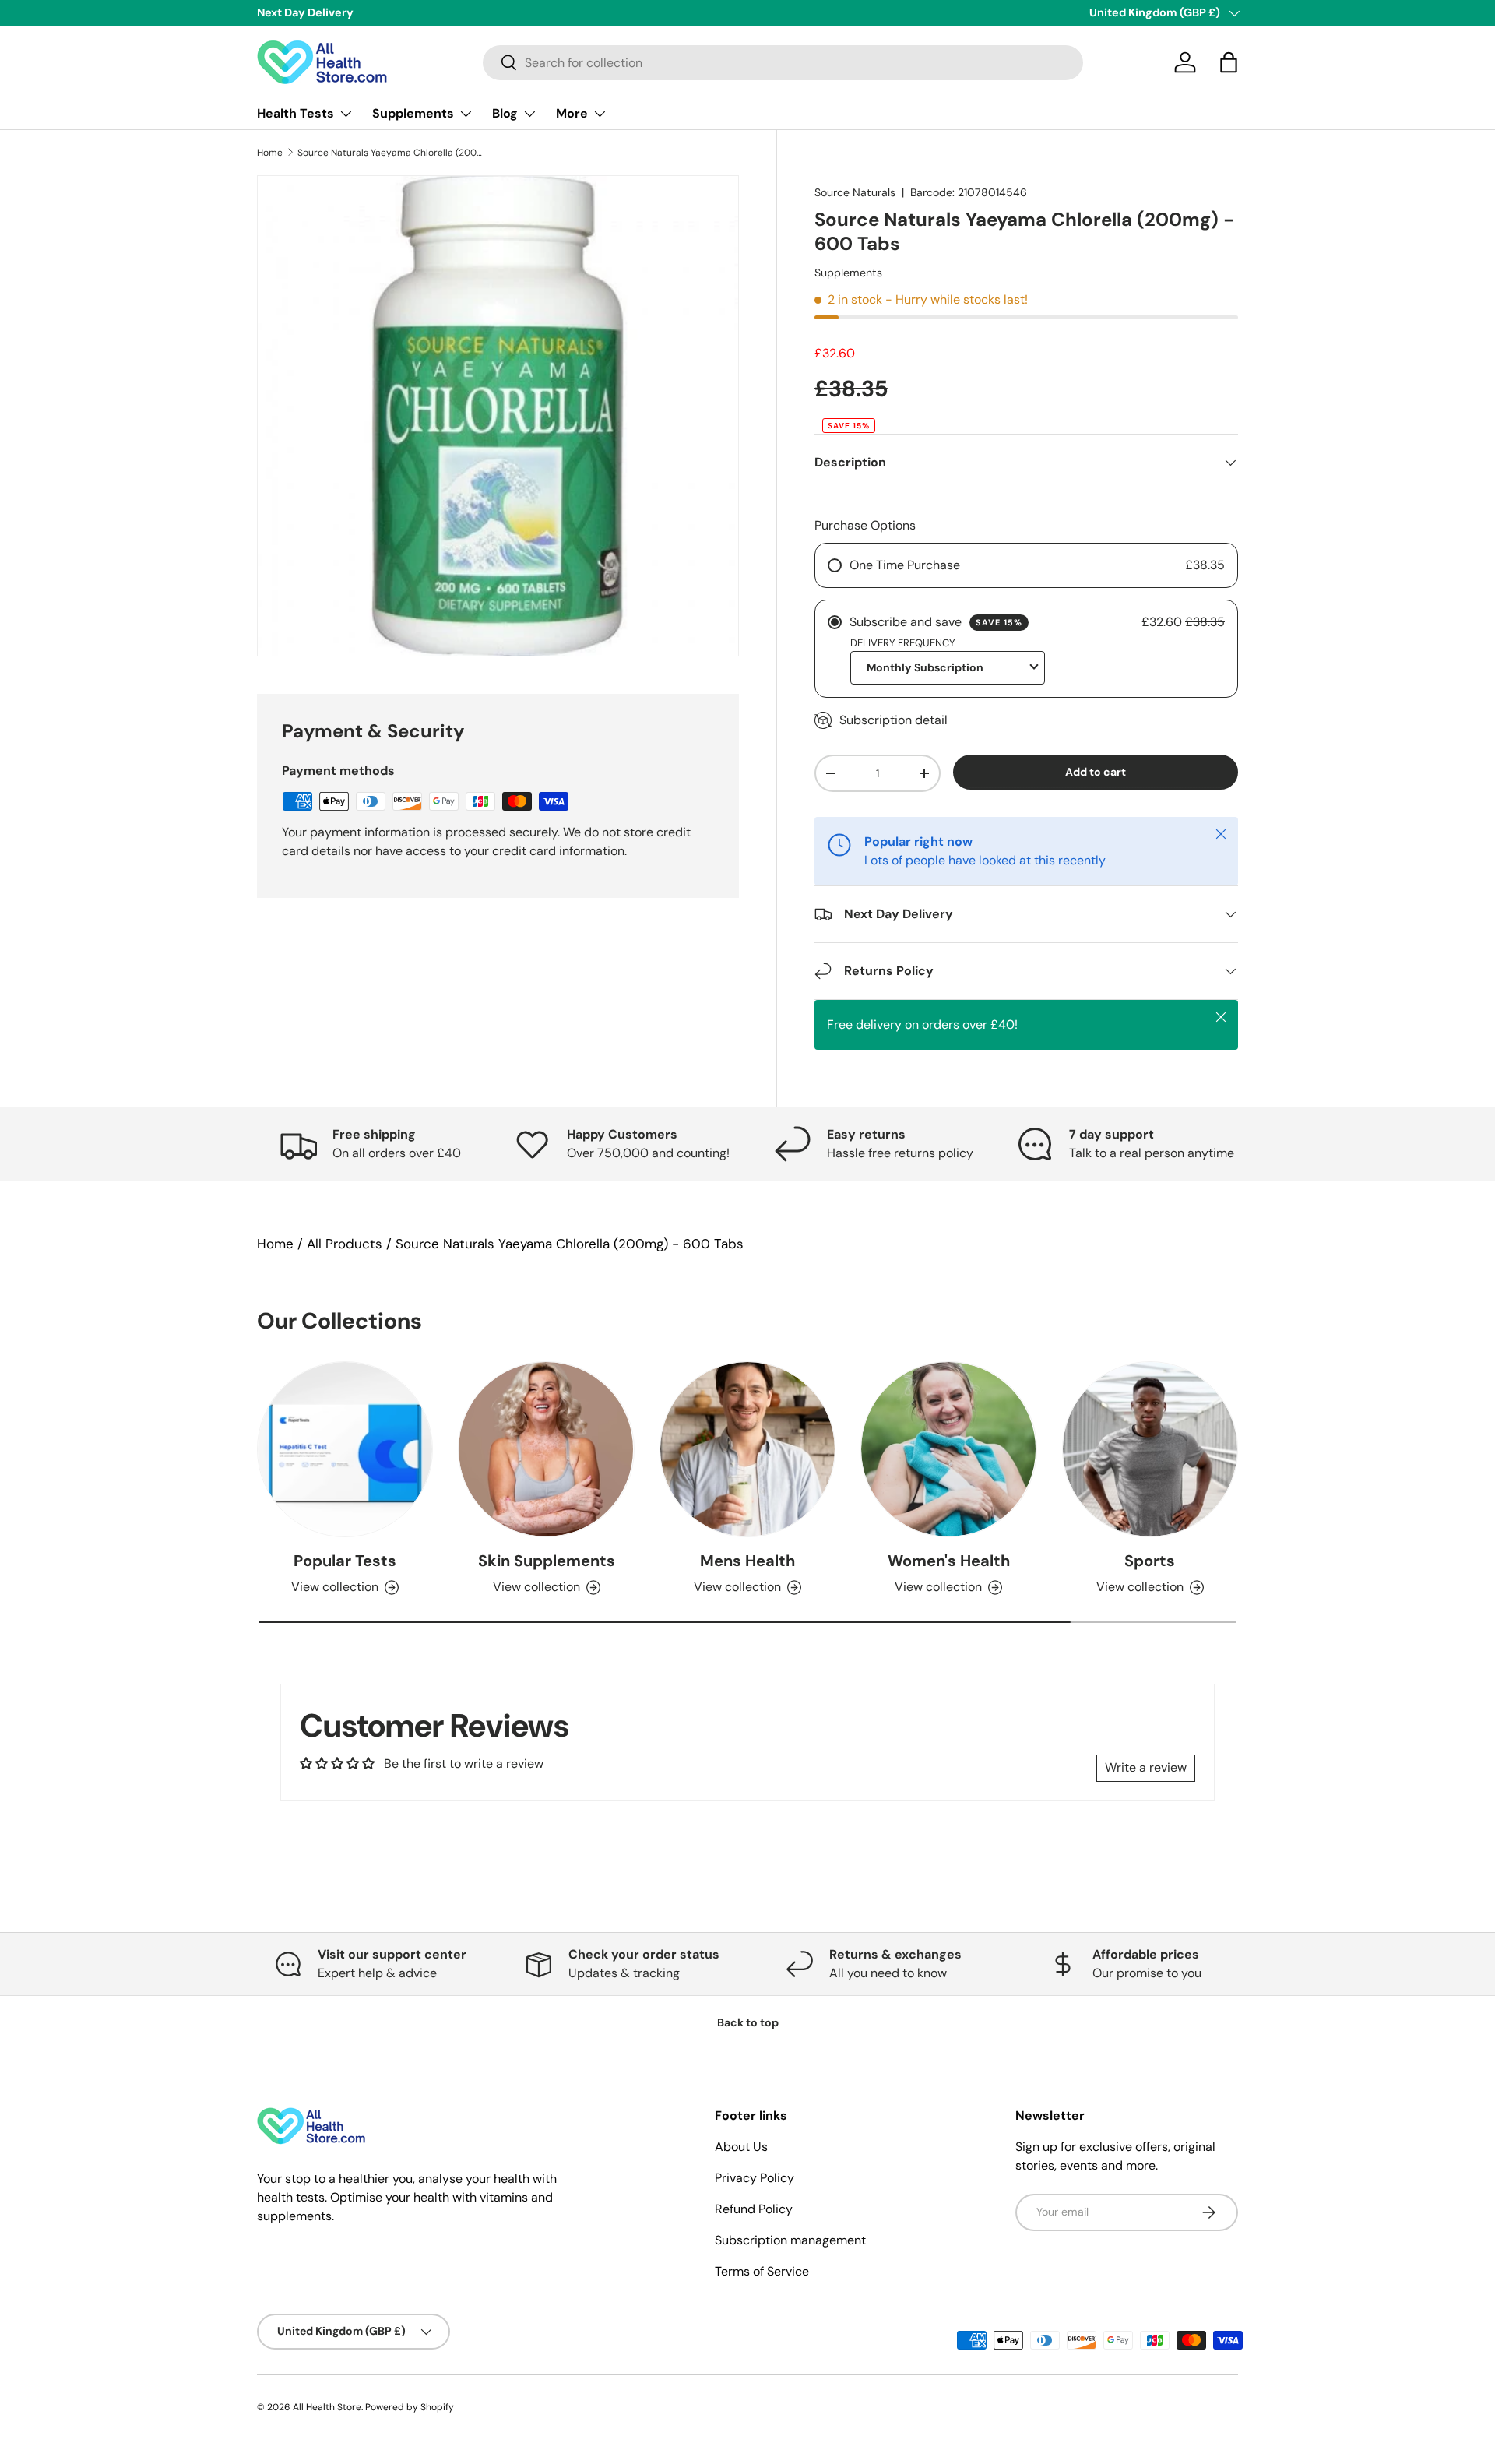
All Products (345, 1244)
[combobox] (783, 63)
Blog (505, 113)
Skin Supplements (547, 1561)
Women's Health (949, 1561)
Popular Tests (345, 1561)
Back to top (748, 2022)
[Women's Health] (948, 1449)
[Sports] (1150, 1449)
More (572, 113)
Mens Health (747, 1561)
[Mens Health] (747, 1449)
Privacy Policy (755, 2178)
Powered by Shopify (410, 2407)
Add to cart (1096, 772)
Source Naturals (855, 192)
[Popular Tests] (345, 1449)
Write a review (1146, 1767)
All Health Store (327, 2407)
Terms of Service (762, 2271)
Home (270, 153)
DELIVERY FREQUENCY (903, 643)
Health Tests (295, 113)
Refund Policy (754, 2209)
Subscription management (790, 2240)
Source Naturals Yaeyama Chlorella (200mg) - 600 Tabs (391, 153)
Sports (1150, 1561)
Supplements (413, 113)
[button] (1229, 62)
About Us (741, 2147)
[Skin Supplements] (546, 1449)
